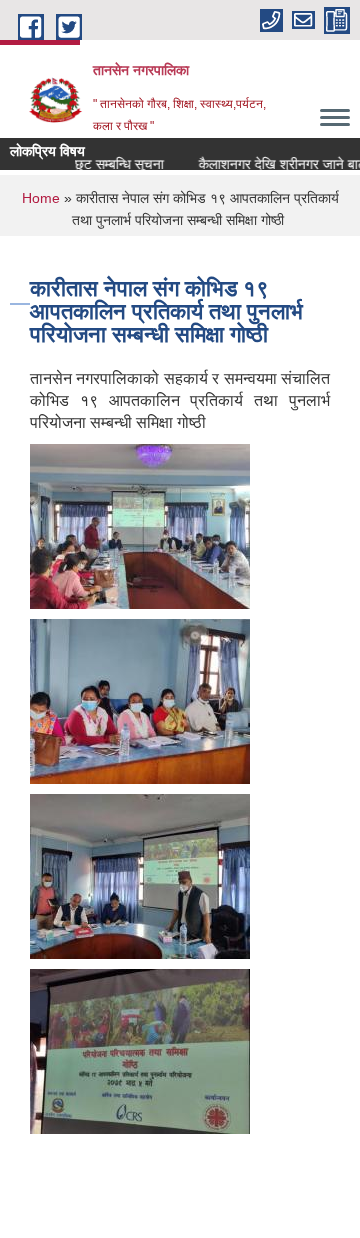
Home (41, 198)
